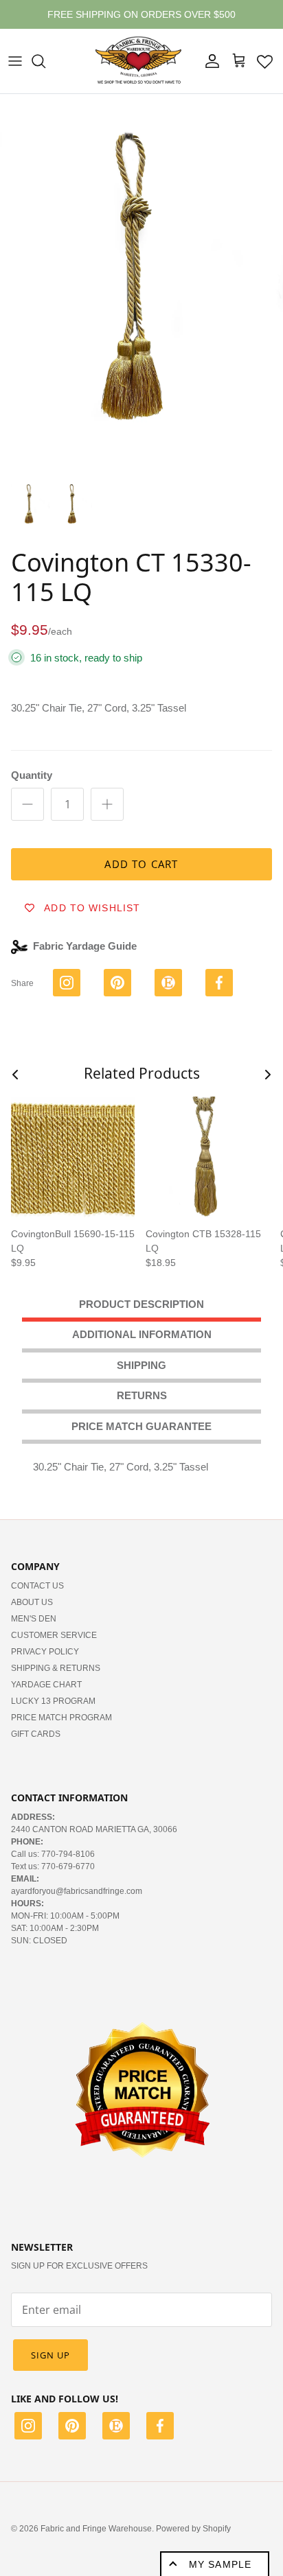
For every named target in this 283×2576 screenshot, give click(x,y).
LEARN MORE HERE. (216, 20)
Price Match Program (61, 1718)
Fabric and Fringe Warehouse (96, 2529)
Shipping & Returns (56, 1668)
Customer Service (54, 1635)
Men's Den (34, 1619)
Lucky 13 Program (53, 1701)
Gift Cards (36, 1734)
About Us (32, 1602)
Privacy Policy (45, 1652)
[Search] (45, 61)
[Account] (209, 61)
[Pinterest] (72, 2428)
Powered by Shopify (193, 2529)
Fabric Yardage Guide (85, 946)
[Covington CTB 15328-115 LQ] (207, 1158)
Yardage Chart (46, 1685)
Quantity (32, 775)
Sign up (50, 2355)
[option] (141, 282)
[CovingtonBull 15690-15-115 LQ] (73, 1158)
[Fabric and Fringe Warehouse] (139, 61)
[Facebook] (160, 2428)
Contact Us (37, 1586)
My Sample (220, 2564)
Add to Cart (141, 864)
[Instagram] (28, 2428)
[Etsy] (116, 2428)
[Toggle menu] (15, 61)
